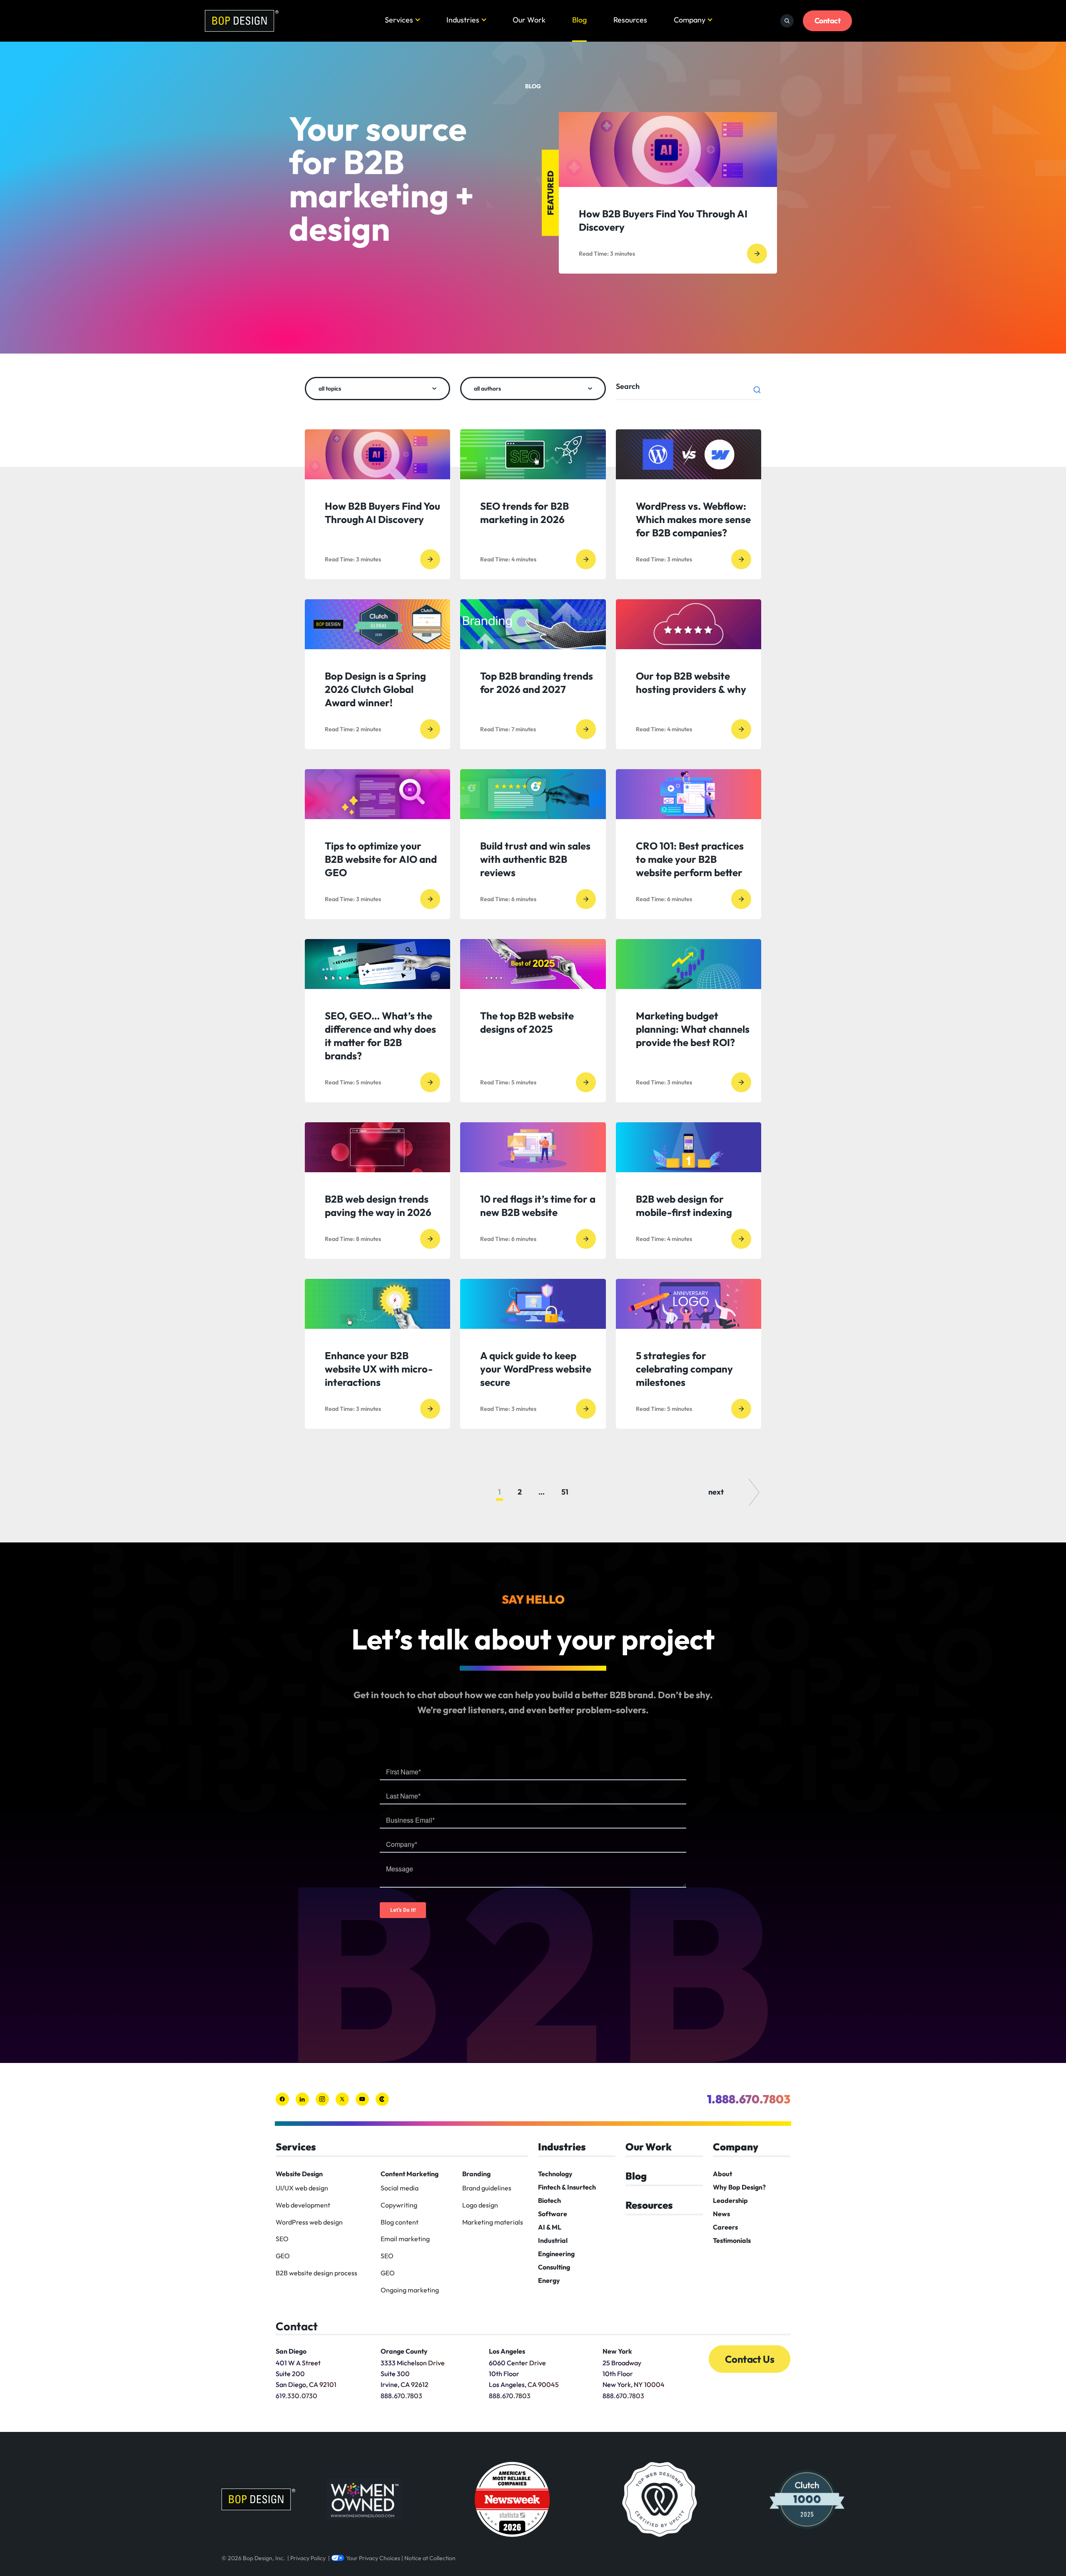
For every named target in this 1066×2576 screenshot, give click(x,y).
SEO (282, 2239)
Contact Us (750, 2359)
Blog (579, 20)
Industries (463, 20)
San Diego (291, 2351)
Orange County (404, 2351)
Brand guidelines (487, 2188)
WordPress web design (309, 2222)
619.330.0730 (296, 2396)
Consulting (554, 2267)
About (722, 2174)
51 (565, 1492)
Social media (400, 2188)
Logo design (480, 2205)
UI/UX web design (302, 2188)
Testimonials (732, 2240)
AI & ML (550, 2227)
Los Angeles (507, 2351)
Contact (827, 21)
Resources (630, 20)
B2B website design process (316, 2273)
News (721, 2214)
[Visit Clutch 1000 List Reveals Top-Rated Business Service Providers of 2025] (807, 2499)
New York (617, 2351)
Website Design (299, 2174)
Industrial (553, 2240)
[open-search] (787, 21)
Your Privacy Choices (373, 2558)
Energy (549, 2280)
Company (690, 20)
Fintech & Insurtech (567, 2187)
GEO (283, 2256)
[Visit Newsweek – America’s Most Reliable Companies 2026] (512, 2499)
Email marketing (405, 2239)
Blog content (400, 2222)
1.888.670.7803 (749, 2099)
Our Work (529, 20)
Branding (476, 2174)
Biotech (549, 2200)
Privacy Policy (308, 2558)
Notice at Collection (430, 2558)
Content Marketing (410, 2174)
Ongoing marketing (410, 2290)
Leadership (730, 2200)
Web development (303, 2205)
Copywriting (399, 2205)
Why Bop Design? (739, 2187)
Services (399, 20)
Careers (725, 2227)
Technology (555, 2174)
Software (553, 2214)
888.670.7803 (401, 2396)
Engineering (556, 2254)
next (716, 1492)
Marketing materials (493, 2222)
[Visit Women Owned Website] (364, 2499)
